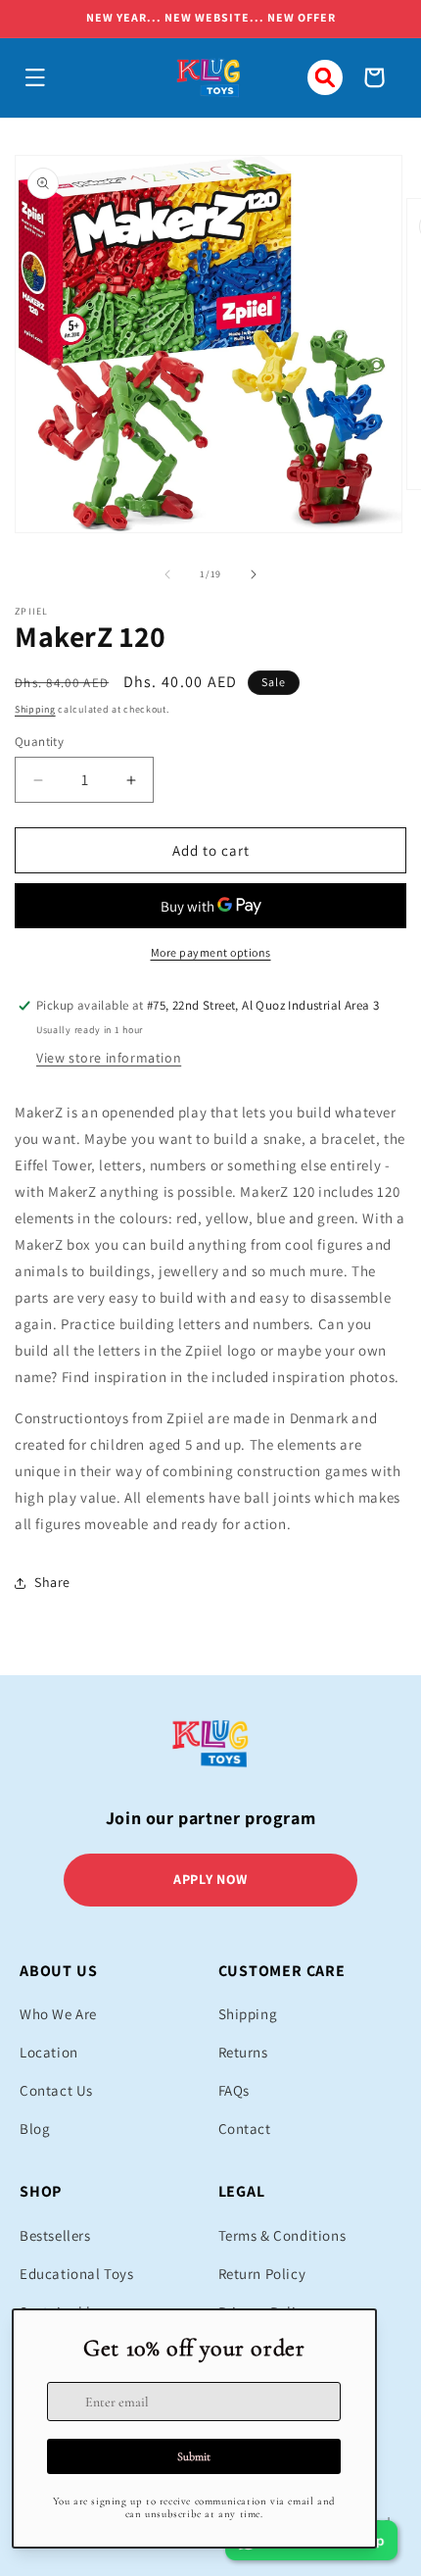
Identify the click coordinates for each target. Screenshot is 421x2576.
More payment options (211, 952)
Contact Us (56, 2090)
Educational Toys (77, 2274)
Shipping (35, 709)
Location (49, 2052)
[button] (35, 77)
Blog (35, 2129)
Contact (245, 2129)
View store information (109, 1058)
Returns (243, 2052)
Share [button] (52, 1582)
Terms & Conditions (282, 2235)
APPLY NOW (210, 1879)
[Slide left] (167, 574)
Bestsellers (55, 2235)
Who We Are (58, 2014)
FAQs (234, 2090)
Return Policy (262, 2274)
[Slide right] (254, 574)
